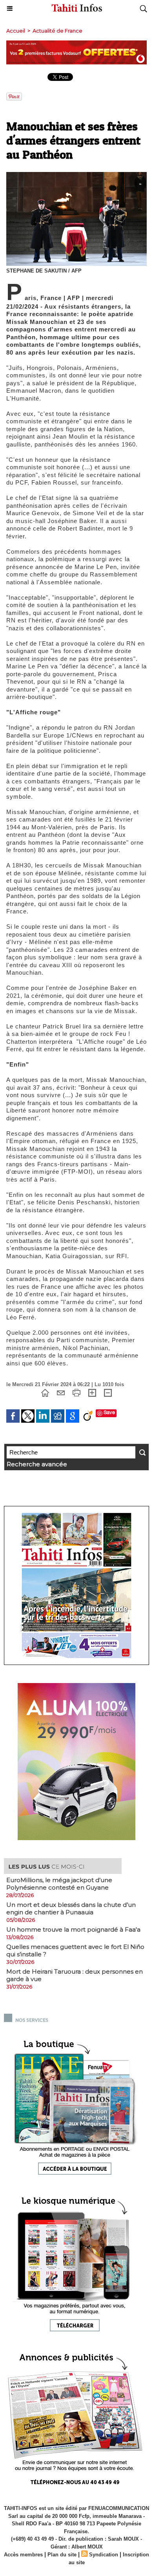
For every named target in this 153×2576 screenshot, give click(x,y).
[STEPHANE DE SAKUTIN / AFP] (76, 175)
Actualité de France (57, 31)
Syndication (104, 2555)
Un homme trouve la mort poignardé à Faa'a (73, 1929)
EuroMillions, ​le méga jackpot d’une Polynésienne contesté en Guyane (59, 1884)
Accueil (16, 31)
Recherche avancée (37, 1464)
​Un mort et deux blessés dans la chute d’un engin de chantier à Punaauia (71, 1908)
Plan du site (62, 2555)
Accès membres (23, 2555)
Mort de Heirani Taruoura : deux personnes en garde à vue (75, 1975)
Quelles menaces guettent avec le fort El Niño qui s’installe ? (75, 1950)
